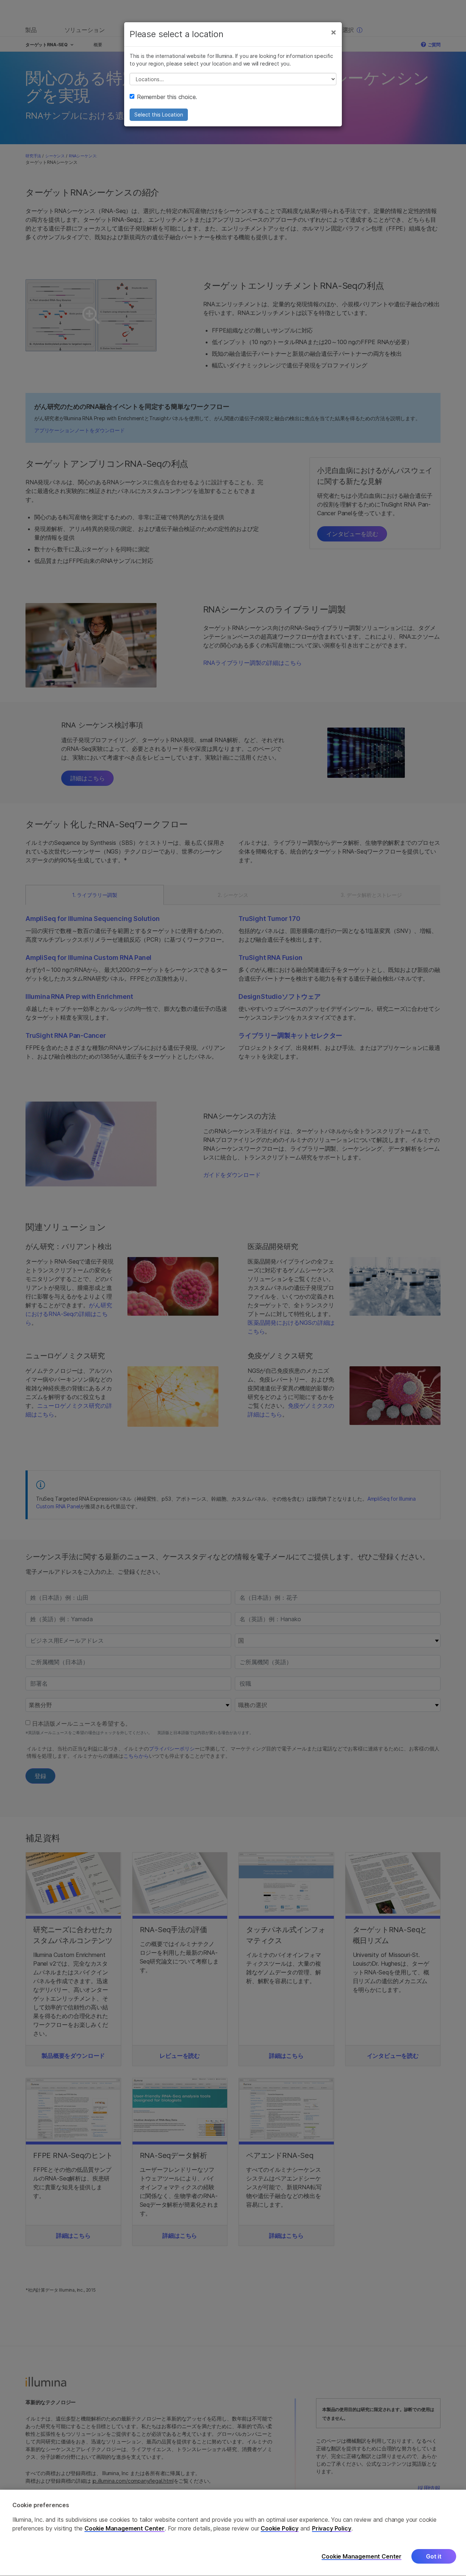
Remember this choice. (167, 97)
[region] (233, 2533)
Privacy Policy (332, 2529)
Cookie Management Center (125, 2529)
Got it (434, 2557)
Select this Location (159, 115)
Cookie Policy (280, 2529)
